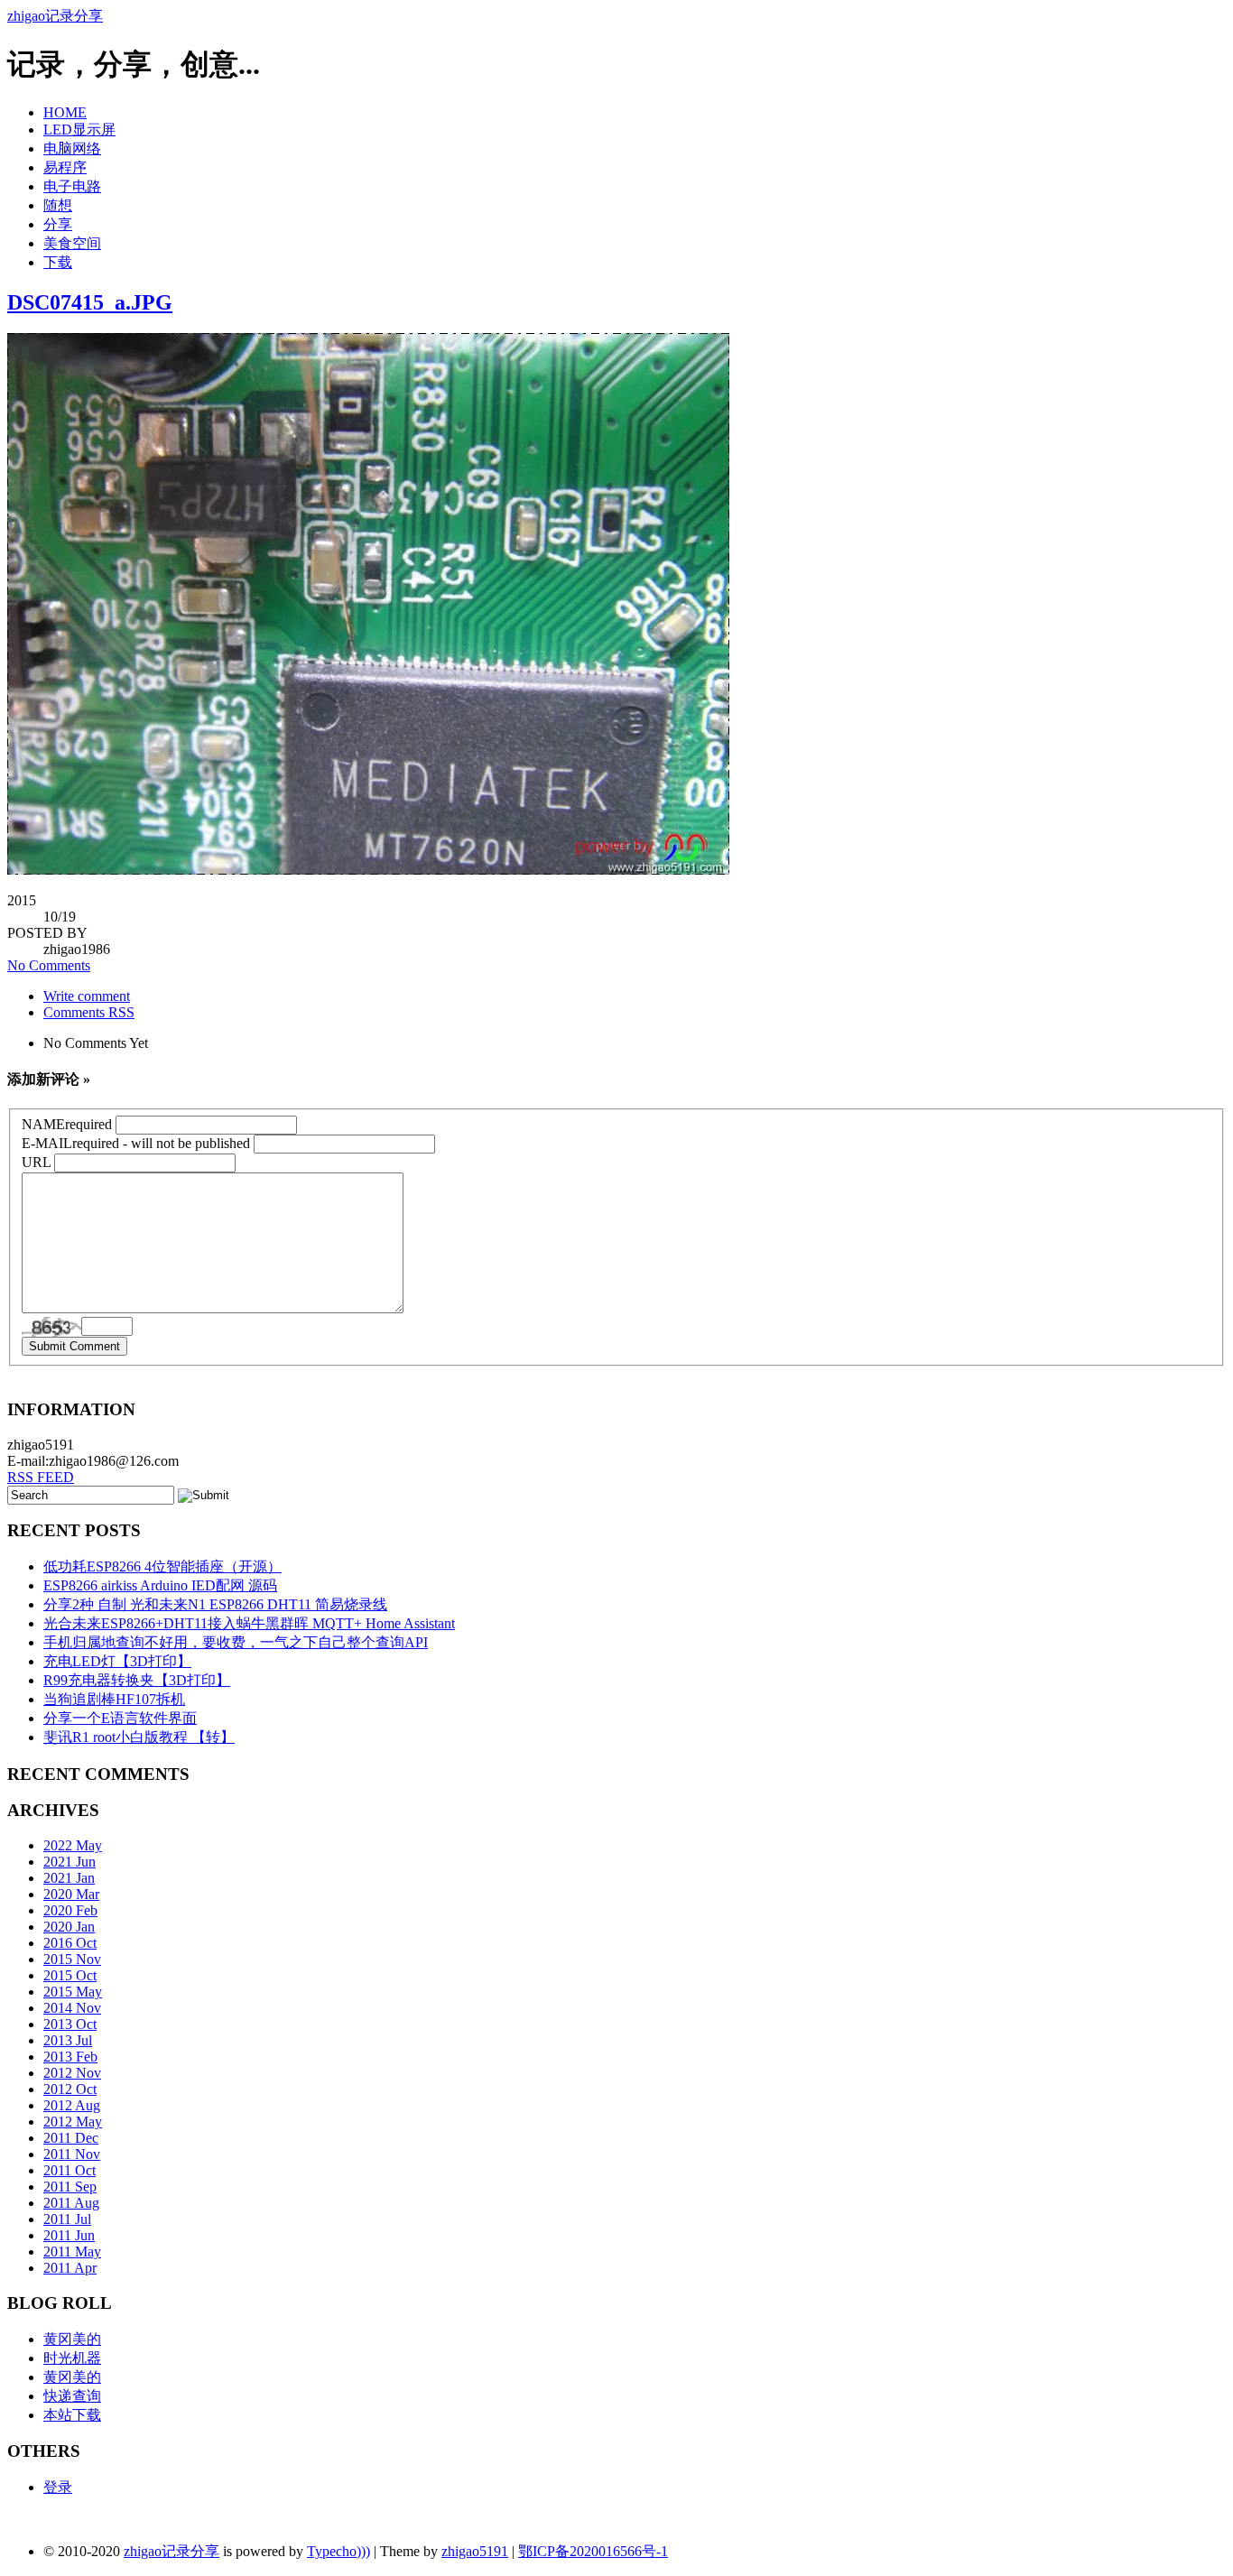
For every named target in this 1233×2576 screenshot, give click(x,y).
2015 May (73, 1992)
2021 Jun (70, 1862)
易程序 (65, 167)
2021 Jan (69, 1878)
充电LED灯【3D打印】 (117, 1661)
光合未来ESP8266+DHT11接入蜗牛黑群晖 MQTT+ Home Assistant (249, 1623)
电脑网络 (72, 148)
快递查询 (72, 2396)
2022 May (73, 1845)
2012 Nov (72, 2073)
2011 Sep (70, 2187)
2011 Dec (71, 2138)
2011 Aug (71, 2203)
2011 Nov (72, 2154)
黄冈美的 (72, 2339)
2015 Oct (70, 1975)
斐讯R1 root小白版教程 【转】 (139, 1737)
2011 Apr (70, 2268)
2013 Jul (68, 2040)
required (67, 1124)
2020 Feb (70, 1910)
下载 (58, 262)
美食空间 (72, 243)
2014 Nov (72, 2008)
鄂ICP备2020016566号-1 (593, 2551)
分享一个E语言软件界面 (120, 1718)
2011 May (72, 2252)
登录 (58, 2487)
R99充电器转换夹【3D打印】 (137, 1680)
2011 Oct (70, 2170)
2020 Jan (69, 1927)
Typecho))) (338, 2551)
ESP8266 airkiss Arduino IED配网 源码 (160, 1585)
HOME (65, 112)
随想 (58, 205)
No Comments (49, 965)
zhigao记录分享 (55, 16)
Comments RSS (89, 1012)
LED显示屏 (79, 130)
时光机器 (72, 2358)
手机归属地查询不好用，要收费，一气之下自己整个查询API (236, 1642)
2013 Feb (70, 2057)
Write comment (87, 996)
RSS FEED (41, 1477)
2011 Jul (67, 2219)
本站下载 (72, 2415)
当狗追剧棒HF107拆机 (114, 1699)
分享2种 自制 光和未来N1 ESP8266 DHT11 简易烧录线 (215, 1604)
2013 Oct (70, 2024)
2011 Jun (69, 2235)
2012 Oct (70, 2089)
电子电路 (72, 186)
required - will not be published (136, 1143)
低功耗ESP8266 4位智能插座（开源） (162, 1566)
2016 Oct (70, 1943)
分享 (58, 224)
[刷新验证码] (51, 1327)
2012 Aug (72, 2105)
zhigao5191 (475, 2551)
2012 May (73, 2122)
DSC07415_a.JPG (90, 302)
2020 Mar (71, 1894)
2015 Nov (72, 1959)
